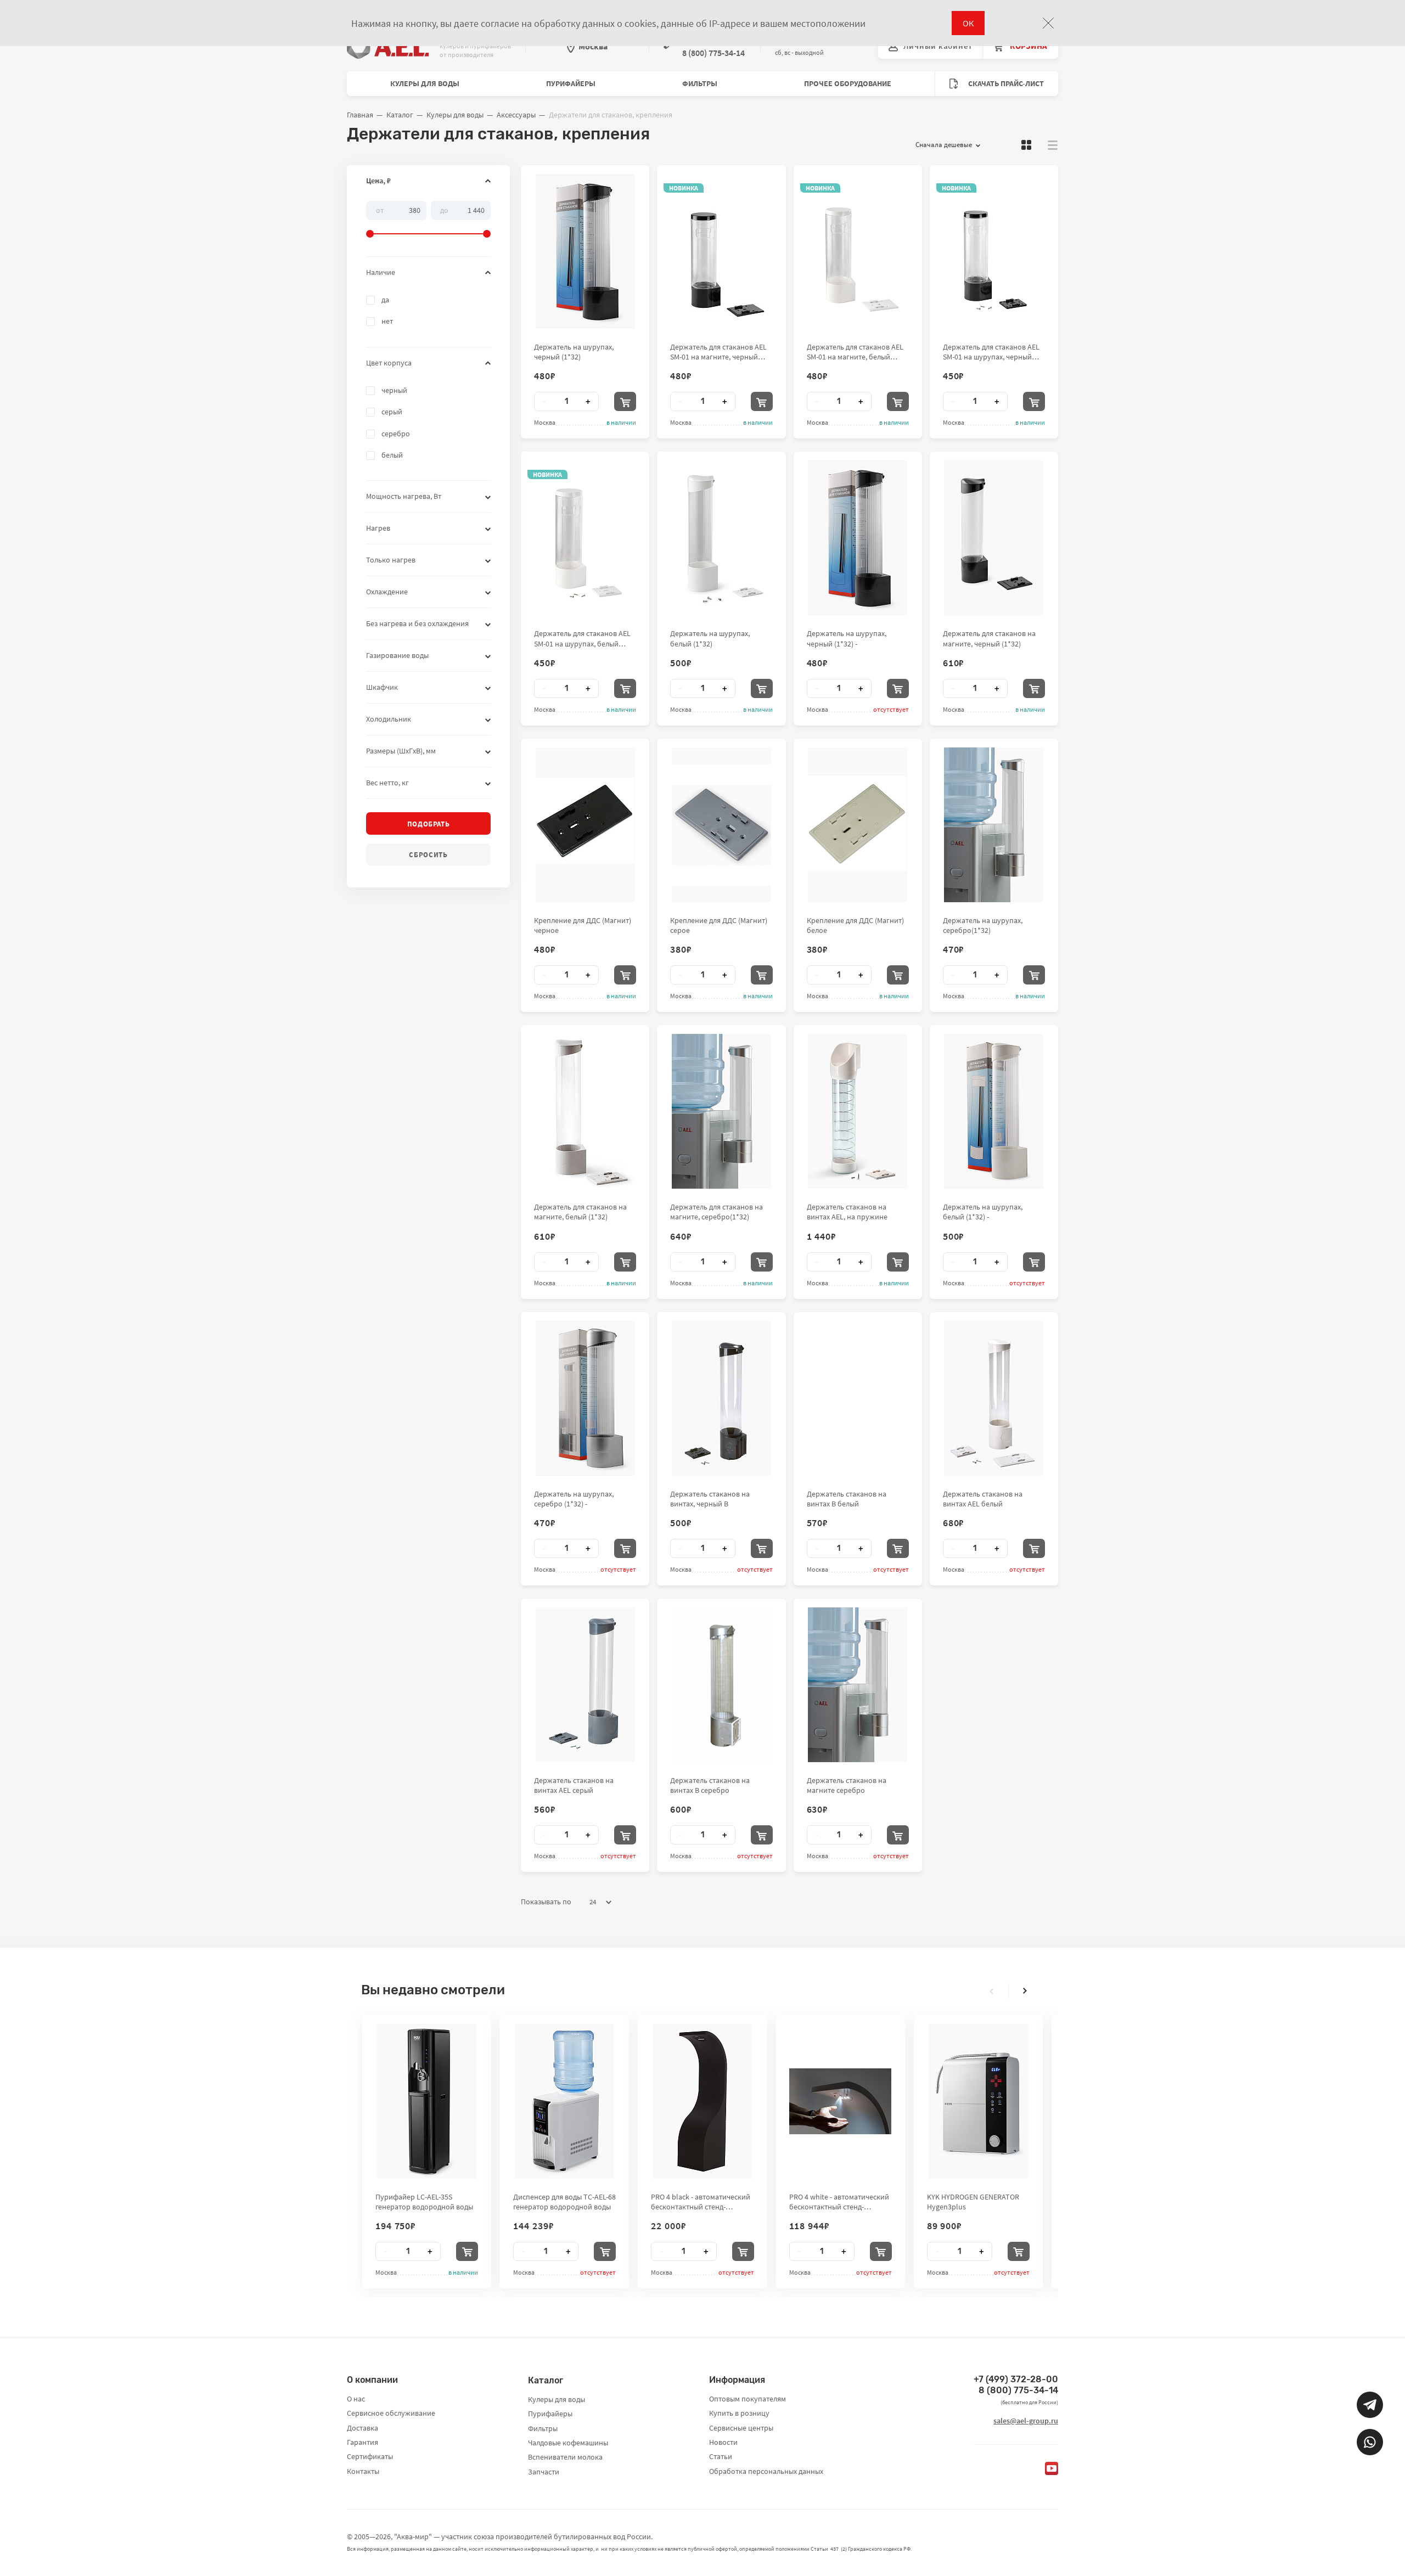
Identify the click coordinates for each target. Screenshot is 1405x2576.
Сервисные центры (741, 2428)
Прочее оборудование (848, 83)
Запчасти (544, 2472)
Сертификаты (370, 2456)
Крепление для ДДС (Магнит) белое (855, 925)
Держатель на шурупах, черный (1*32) (574, 352)
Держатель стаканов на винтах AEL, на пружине (847, 1212)
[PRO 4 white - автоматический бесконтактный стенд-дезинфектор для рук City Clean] (840, 2101)
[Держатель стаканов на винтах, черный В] (721, 1398)
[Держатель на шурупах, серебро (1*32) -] (585, 1398)
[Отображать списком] (1053, 145)
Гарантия (363, 2442)
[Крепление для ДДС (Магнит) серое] (721, 825)
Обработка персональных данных (766, 2471)
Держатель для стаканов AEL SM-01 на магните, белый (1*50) (855, 352)
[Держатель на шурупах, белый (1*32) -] (994, 1111)
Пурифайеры (571, 83)
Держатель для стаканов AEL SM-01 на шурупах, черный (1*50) (991, 352)
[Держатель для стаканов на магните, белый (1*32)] (585, 1111)
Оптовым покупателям (748, 2399)
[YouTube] (1052, 2468)
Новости (723, 2442)
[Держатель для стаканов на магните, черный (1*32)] (994, 538)
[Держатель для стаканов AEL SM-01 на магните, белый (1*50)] (858, 251)
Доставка (363, 2428)
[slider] (428, 220)
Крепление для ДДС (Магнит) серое (719, 925)
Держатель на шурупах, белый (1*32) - (983, 1212)
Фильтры (700, 83)
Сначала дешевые (944, 145)
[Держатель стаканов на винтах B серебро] (721, 1685)
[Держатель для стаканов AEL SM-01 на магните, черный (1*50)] (721, 251)
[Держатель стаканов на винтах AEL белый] (994, 1398)
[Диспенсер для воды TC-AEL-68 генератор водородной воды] (564, 2101)
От (380, 210)
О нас (356, 2399)
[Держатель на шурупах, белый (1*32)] (721, 538)
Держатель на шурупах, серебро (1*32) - (574, 1499)
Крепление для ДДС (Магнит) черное (583, 925)
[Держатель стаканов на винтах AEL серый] (585, 1685)
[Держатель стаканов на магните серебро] (858, 1685)
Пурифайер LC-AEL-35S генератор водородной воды (424, 2202)
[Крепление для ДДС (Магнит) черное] (585, 825)
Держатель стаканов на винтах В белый (847, 1499)
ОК (968, 23)
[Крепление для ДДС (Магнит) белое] (858, 825)
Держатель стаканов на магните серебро (847, 1785)
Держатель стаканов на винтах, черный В (710, 1499)
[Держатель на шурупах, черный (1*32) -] (858, 538)
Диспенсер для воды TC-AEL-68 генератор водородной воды (564, 2202)
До (444, 210)
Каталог (400, 115)
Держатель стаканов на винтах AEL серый (574, 1785)
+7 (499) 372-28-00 (1016, 2379)
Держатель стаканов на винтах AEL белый (983, 1499)
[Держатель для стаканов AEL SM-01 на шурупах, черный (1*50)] (994, 251)
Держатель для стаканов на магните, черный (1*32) (989, 638)
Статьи (721, 2456)
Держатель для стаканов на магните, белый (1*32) (580, 1212)
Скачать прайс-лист (1005, 83)
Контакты (363, 2471)
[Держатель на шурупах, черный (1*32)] (585, 251)
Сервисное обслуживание (391, 2413)
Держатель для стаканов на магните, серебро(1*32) (716, 1212)
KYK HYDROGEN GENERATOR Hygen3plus (973, 2202)
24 (593, 1902)
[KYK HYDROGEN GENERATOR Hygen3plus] (978, 2101)
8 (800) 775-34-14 (1018, 2390)
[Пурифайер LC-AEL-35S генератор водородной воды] (427, 2101)
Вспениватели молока (565, 2457)
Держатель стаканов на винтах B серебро (710, 1785)
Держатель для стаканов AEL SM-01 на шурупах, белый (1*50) (582, 638)
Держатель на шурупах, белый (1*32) (710, 638)
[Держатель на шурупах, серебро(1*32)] (994, 825)
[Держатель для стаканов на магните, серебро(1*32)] (721, 1111)
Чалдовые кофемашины (568, 2443)
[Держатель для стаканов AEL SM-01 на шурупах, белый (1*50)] (585, 538)
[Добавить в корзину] (625, 401)
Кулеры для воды (425, 83)
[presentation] (992, 1991)
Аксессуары (516, 115)
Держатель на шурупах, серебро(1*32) (983, 925)
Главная (360, 115)
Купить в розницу (739, 2413)
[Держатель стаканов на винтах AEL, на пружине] (858, 1111)
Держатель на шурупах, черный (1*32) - (847, 638)
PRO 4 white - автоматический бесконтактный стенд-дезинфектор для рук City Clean (839, 2202)
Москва (593, 46)
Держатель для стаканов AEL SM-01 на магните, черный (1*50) (718, 352)
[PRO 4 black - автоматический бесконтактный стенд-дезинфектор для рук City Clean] (702, 2101)
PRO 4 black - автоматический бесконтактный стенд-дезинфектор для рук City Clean (701, 2202)
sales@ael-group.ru (1026, 2421)
